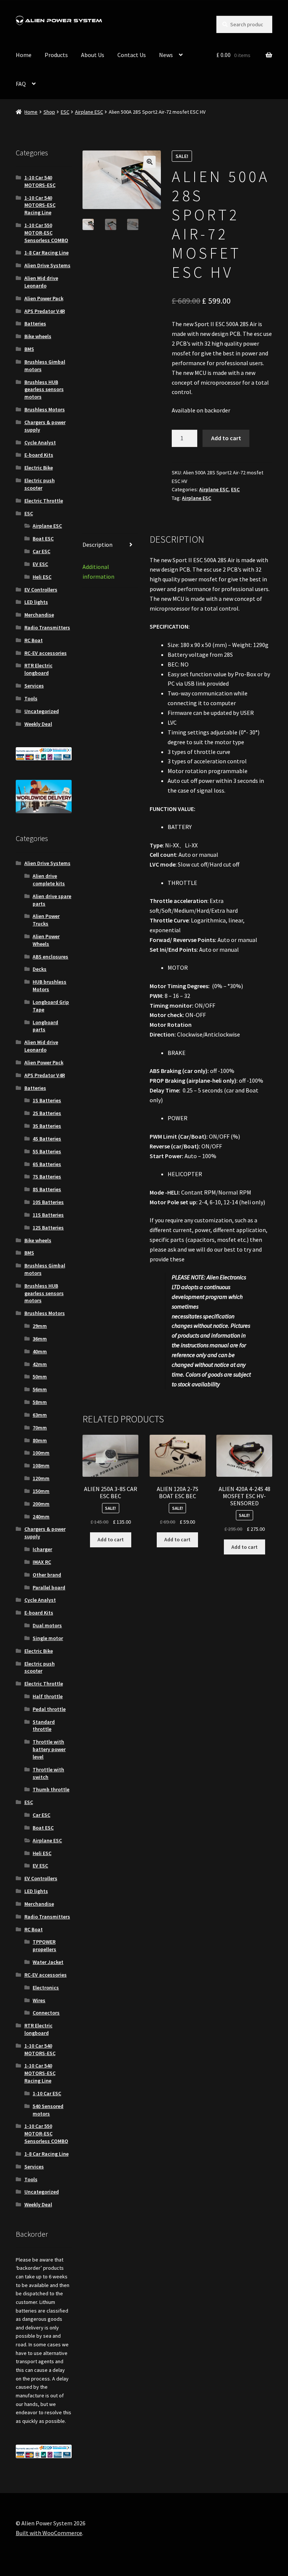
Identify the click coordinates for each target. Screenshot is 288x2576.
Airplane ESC (89, 112)
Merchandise (39, 615)
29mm (40, 1326)
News (166, 55)
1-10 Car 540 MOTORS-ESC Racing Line (40, 205)
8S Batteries (47, 1189)
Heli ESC (42, 577)
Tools (31, 698)
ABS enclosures (50, 957)
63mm (40, 1415)
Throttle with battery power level (49, 1749)
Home (24, 55)
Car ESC (41, 551)
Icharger (42, 1549)
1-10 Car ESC (47, 2093)
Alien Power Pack (44, 298)
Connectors (46, 2013)
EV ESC (40, 564)
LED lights (36, 602)
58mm (40, 1402)
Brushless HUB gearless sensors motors (44, 390)
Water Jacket (48, 1962)
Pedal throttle (49, 1709)
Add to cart (226, 438)
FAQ (21, 84)
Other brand (47, 1575)
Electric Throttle (44, 501)
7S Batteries (47, 1177)
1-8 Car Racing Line (46, 253)
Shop (49, 112)
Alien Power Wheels (46, 940)
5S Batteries (47, 1151)
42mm (40, 1364)
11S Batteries (48, 1215)
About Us (93, 55)
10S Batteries (48, 1202)
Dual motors (47, 1625)
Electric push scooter (40, 484)
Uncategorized (42, 711)
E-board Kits (39, 455)
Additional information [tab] (98, 572)
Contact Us (132, 55)
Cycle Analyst (40, 442)
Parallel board (49, 1587)
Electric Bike (39, 468)
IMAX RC (42, 1562)
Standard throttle (44, 1726)
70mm (40, 1428)
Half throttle (48, 1696)
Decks (40, 969)
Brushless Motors (45, 409)
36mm (40, 1339)
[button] (150, 162)
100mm (41, 1453)
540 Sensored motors (48, 2110)
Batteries (35, 324)
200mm (41, 1504)
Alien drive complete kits (49, 880)
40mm (40, 1351)
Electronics (46, 1988)
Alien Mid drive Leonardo (41, 282)
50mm (40, 1377)
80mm (40, 1440)
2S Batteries (47, 1113)
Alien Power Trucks (46, 920)
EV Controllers (41, 590)
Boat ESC (43, 539)
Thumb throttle (51, 1789)
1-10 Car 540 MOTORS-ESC (40, 181)
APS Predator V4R (45, 311)
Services (34, 686)
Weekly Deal (38, 724)
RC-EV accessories (46, 653)
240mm (41, 1517)
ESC (65, 112)
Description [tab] (97, 545)
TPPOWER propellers (44, 1946)
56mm (40, 1389)
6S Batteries (47, 1164)
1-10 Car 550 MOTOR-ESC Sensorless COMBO (46, 233)
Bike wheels (38, 336)
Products (56, 55)
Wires (39, 2000)
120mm (41, 1478)
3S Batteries (47, 1126)
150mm (41, 1491)
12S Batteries (48, 1228)
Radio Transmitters (47, 627)
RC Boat (34, 640)
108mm (41, 1466)
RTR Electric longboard (38, 669)
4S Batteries (47, 1139)
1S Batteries (47, 1100)
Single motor (48, 1638)
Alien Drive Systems (47, 265)
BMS (29, 349)
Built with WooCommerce (49, 2533)
